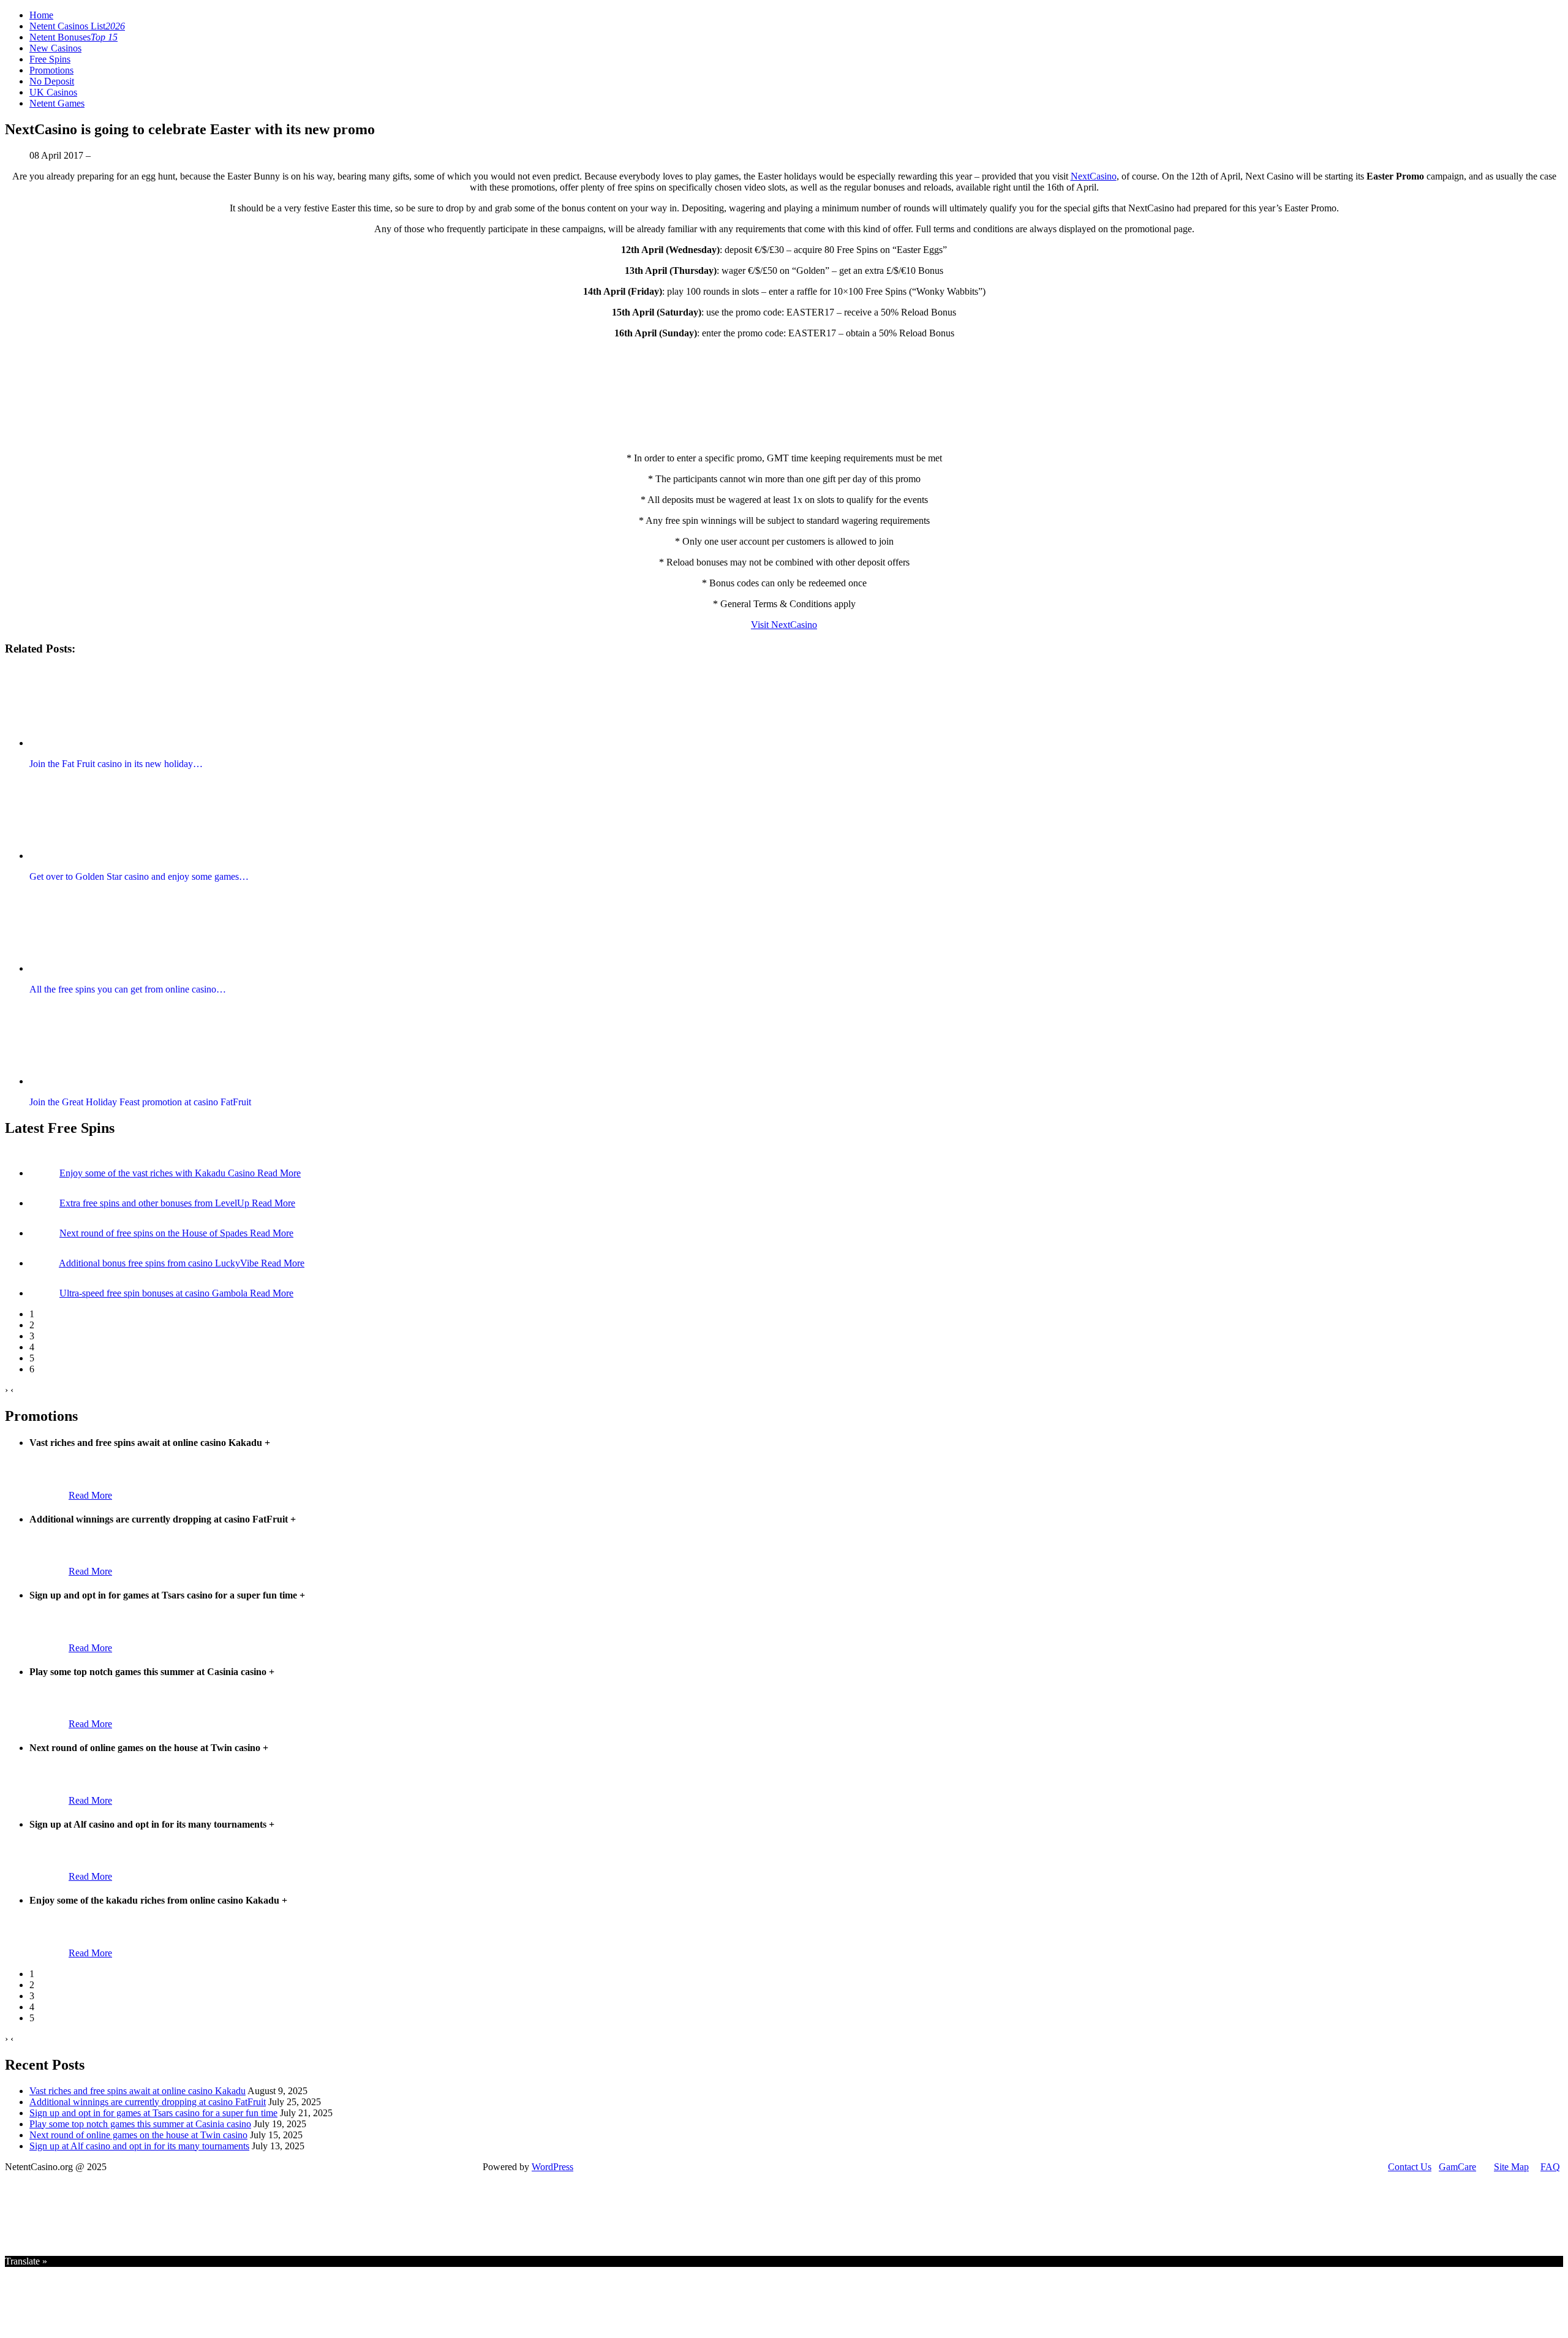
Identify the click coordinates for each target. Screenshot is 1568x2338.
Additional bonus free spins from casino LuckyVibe (160, 1263)
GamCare (1457, 2167)
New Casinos (55, 48)
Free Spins (50, 59)
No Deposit (52, 81)
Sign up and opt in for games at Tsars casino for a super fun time (153, 2113)
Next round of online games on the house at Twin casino (138, 2135)
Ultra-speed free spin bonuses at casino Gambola (155, 1293)
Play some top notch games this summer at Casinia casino (140, 2124)
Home (41, 15)
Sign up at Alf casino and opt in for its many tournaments (139, 2146)
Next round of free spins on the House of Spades (155, 1233)
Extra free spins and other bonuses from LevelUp (156, 1203)
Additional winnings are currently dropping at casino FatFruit (148, 2102)
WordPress (552, 2167)
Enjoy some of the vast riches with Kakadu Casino (158, 1173)
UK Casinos (53, 92)
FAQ (1550, 2167)
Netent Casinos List (77, 26)
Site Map (1511, 2167)
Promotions (51, 70)
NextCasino (1094, 176)
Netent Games (57, 103)
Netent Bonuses (73, 37)
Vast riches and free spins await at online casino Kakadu (138, 2091)
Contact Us (1410, 2167)
